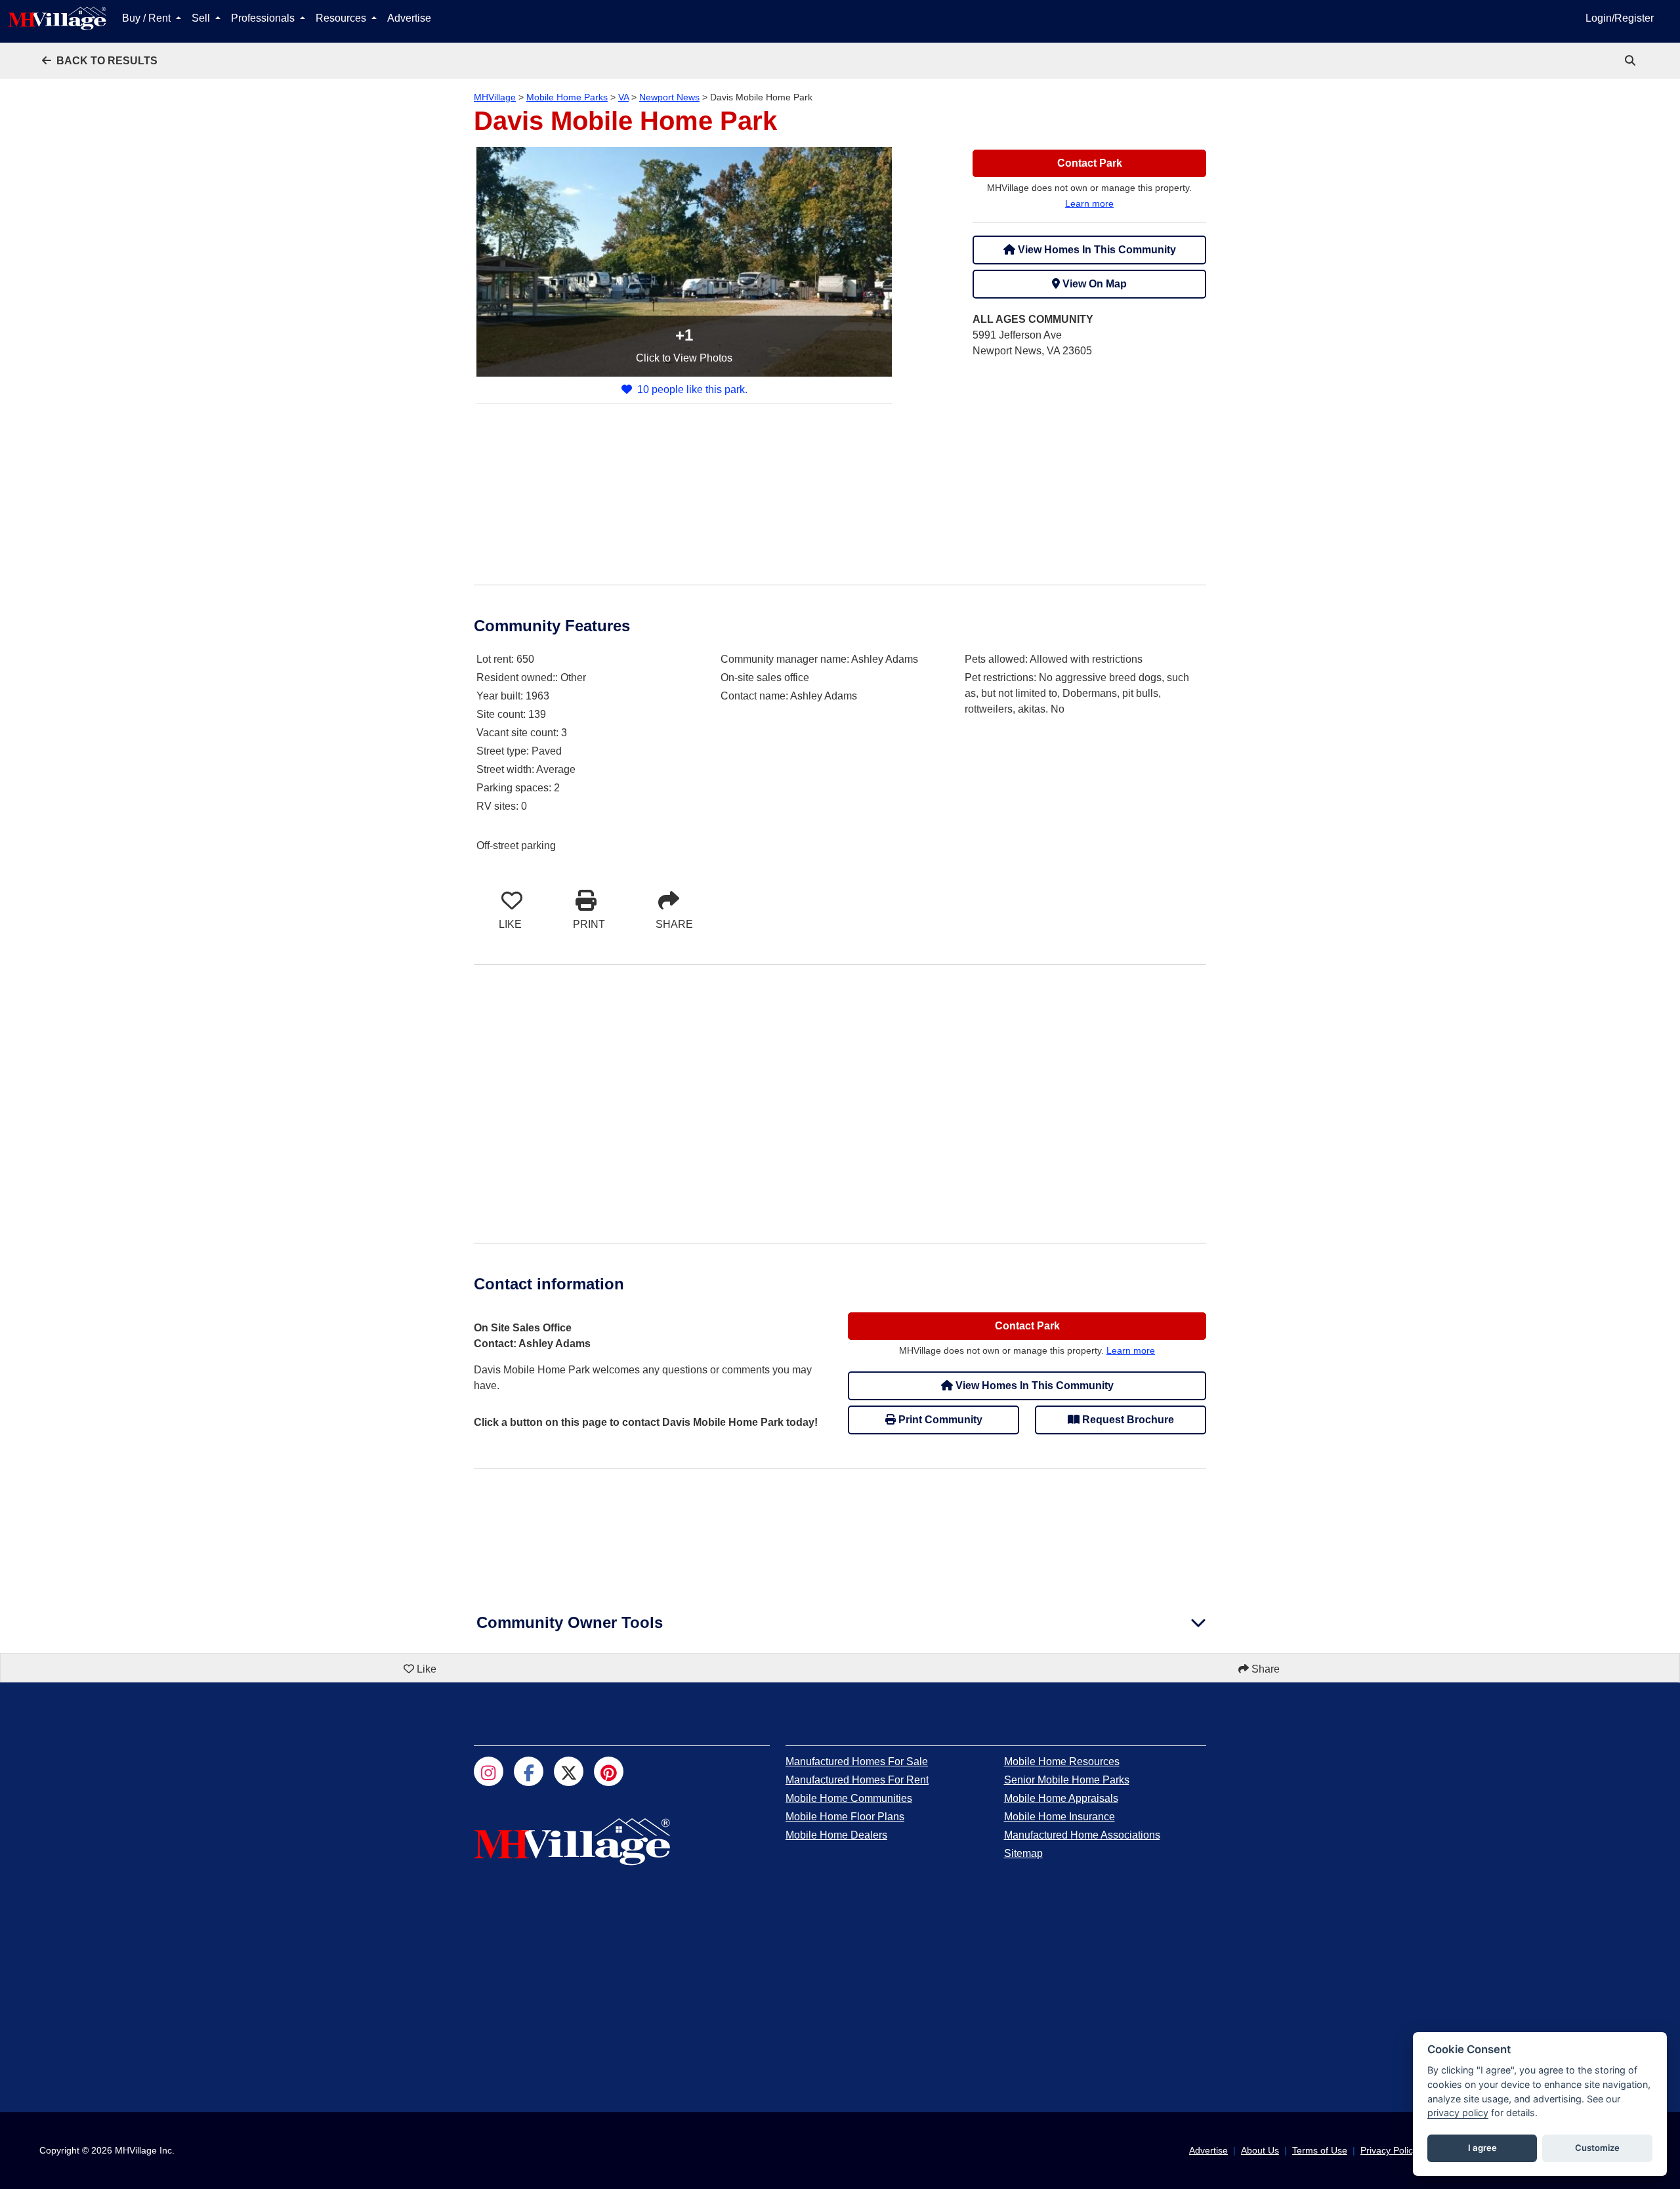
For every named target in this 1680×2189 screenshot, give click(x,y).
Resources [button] (342, 18)
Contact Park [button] (1090, 163)
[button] (100, 61)
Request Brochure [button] (1127, 1420)
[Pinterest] (609, 1771)
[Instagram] (489, 1771)
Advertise (409, 18)
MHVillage (495, 97)
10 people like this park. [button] (692, 389)
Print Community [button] (939, 1420)
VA (623, 97)
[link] (1631, 61)
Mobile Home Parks (567, 97)
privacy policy (1458, 2113)
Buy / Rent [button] (148, 18)
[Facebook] (529, 1771)
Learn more (1089, 203)
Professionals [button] (264, 18)
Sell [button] (202, 18)
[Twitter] (569, 1771)
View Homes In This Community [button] (1096, 250)
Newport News (669, 97)
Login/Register (1620, 18)
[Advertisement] (1089, 461)
